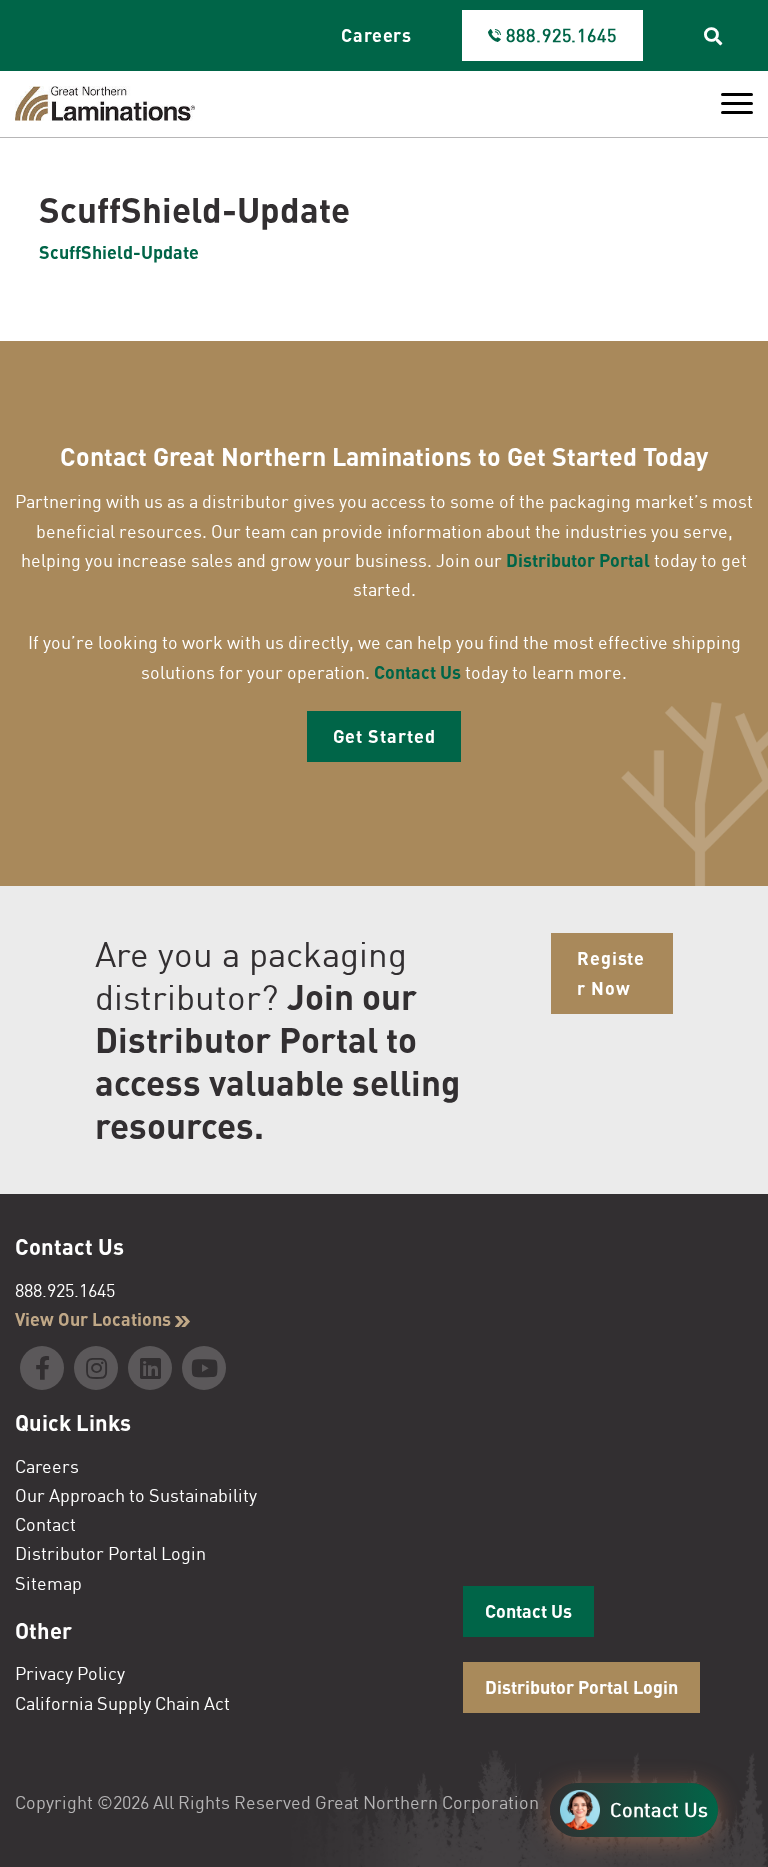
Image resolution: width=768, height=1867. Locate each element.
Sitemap (48, 1583)
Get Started (384, 736)
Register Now (611, 972)
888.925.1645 (65, 1290)
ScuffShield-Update (119, 252)
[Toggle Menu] (737, 104)
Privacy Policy (70, 1673)
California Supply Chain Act (122, 1703)
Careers (376, 35)
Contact (45, 1524)
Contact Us (417, 672)
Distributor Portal (578, 560)
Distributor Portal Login (110, 1553)
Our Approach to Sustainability (136, 1495)
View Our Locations (95, 1319)
